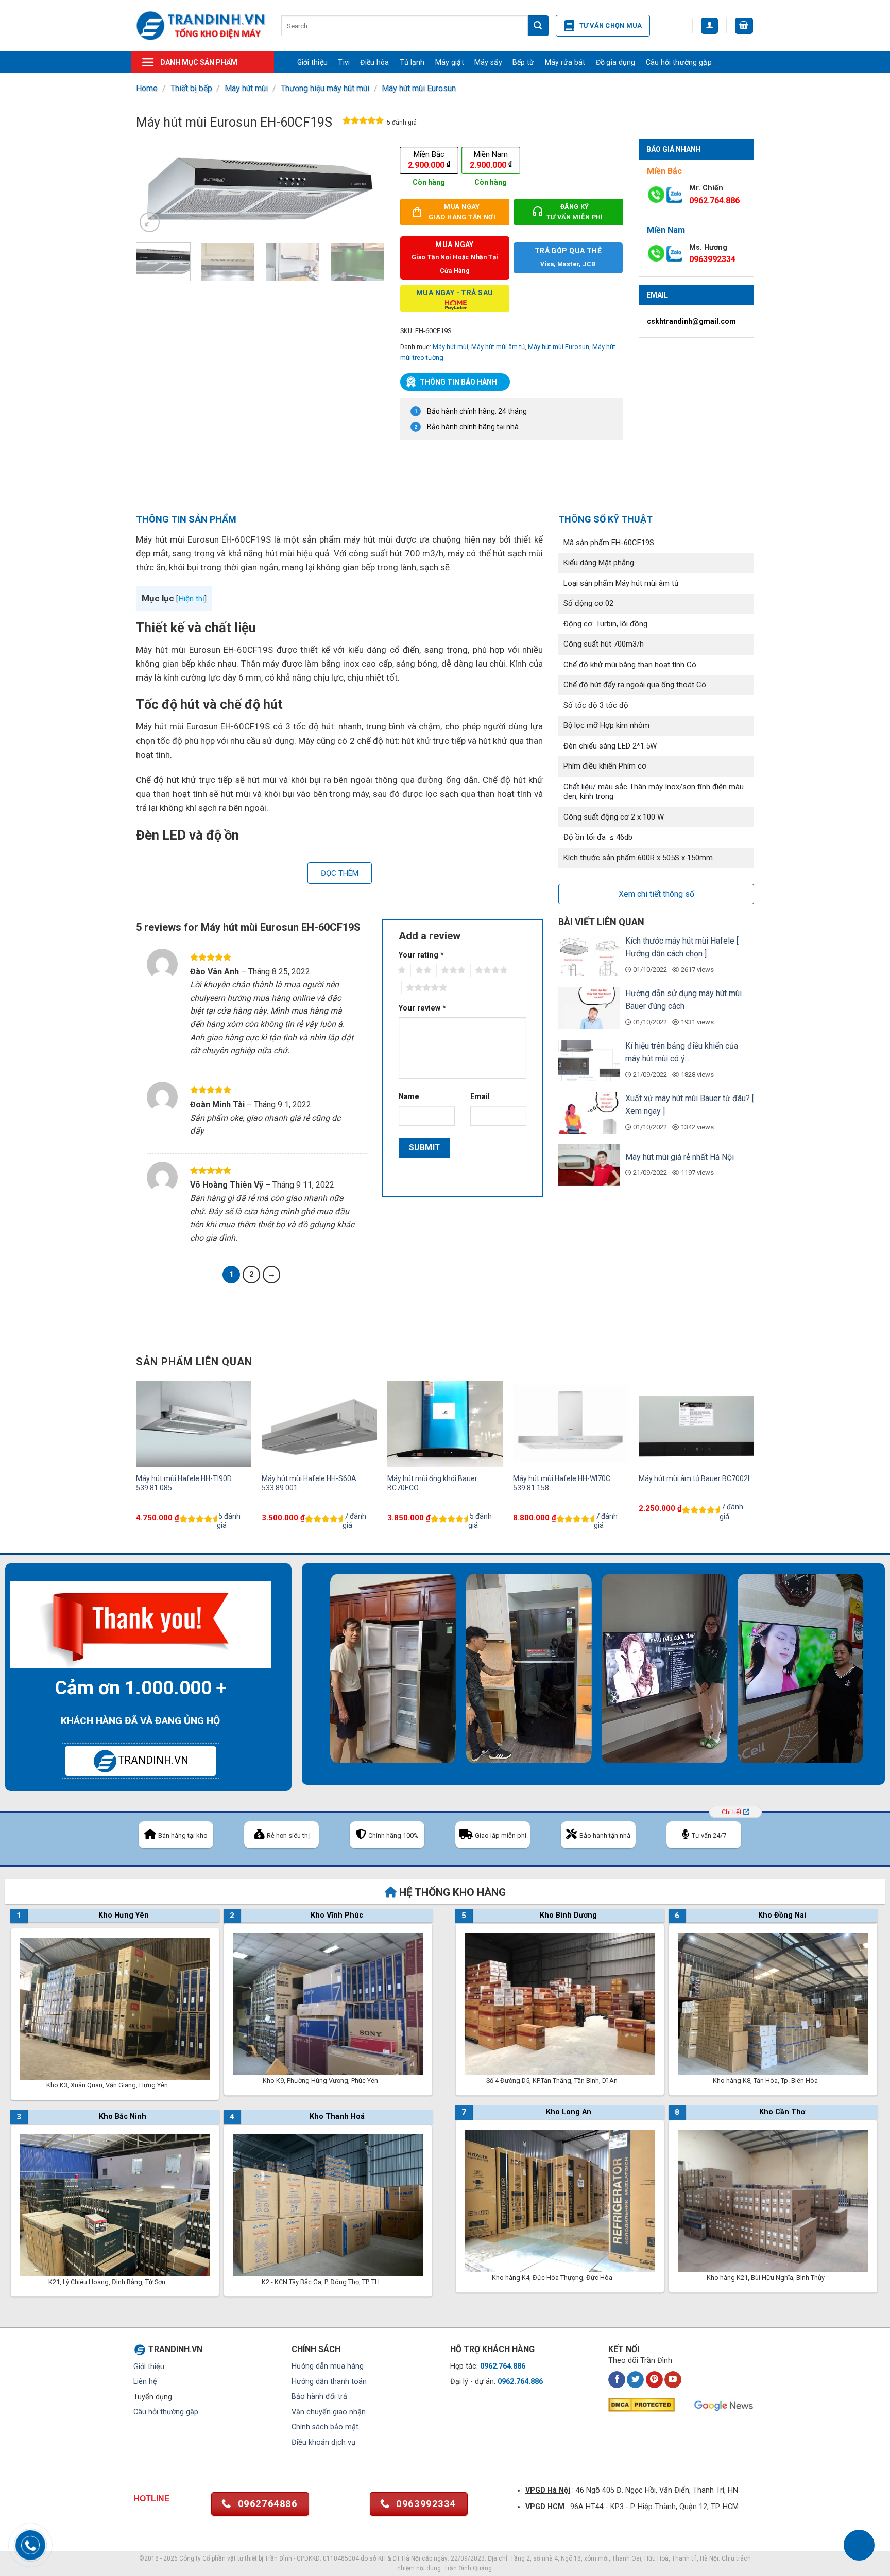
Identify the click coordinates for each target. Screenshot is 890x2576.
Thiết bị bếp (191, 88)
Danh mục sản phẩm (199, 62)
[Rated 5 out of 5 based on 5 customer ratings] (363, 123)
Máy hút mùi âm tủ (498, 347)
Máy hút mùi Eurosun (419, 88)
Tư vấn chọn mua (611, 25)
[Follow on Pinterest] (654, 2380)
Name (409, 1097)
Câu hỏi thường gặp (679, 62)
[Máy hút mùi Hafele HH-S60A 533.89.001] (319, 1424)
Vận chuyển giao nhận (329, 2412)
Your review (422, 1008)
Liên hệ (145, 2382)
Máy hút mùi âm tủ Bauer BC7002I (694, 1478)
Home (147, 88)
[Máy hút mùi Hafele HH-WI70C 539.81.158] (571, 1424)
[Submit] (538, 26)
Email (480, 1097)
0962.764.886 (714, 201)
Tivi (344, 62)
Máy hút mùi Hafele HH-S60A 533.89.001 (309, 1483)
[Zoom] (150, 222)
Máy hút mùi (246, 88)
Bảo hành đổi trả (319, 2397)
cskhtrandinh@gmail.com (691, 321)
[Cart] (744, 26)
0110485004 (341, 2558)
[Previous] (154, 187)
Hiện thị (191, 599)
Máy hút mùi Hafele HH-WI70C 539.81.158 (562, 1483)
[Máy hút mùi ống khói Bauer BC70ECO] (445, 1424)
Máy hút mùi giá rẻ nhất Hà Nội (680, 1157)
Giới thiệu (313, 62)
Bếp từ (524, 62)
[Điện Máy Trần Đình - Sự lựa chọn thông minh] (201, 25)
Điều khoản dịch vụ (323, 2442)
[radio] (429, 160)
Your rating (421, 955)
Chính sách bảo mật (325, 2427)
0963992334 (712, 259)
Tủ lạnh (412, 62)
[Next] (367, 187)
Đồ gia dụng (616, 62)
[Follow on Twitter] (635, 2380)
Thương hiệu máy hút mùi (325, 88)
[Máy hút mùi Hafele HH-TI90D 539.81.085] (194, 1424)
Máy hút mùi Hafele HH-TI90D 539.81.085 (184, 1483)
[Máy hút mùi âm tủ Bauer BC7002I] (696, 1424)
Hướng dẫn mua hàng (328, 2366)
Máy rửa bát (565, 62)
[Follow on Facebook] (617, 2380)
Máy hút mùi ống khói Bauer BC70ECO (432, 1483)
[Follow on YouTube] (673, 2380)
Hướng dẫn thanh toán (329, 2382)
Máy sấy (488, 62)
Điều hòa (374, 62)
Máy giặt (450, 62)
